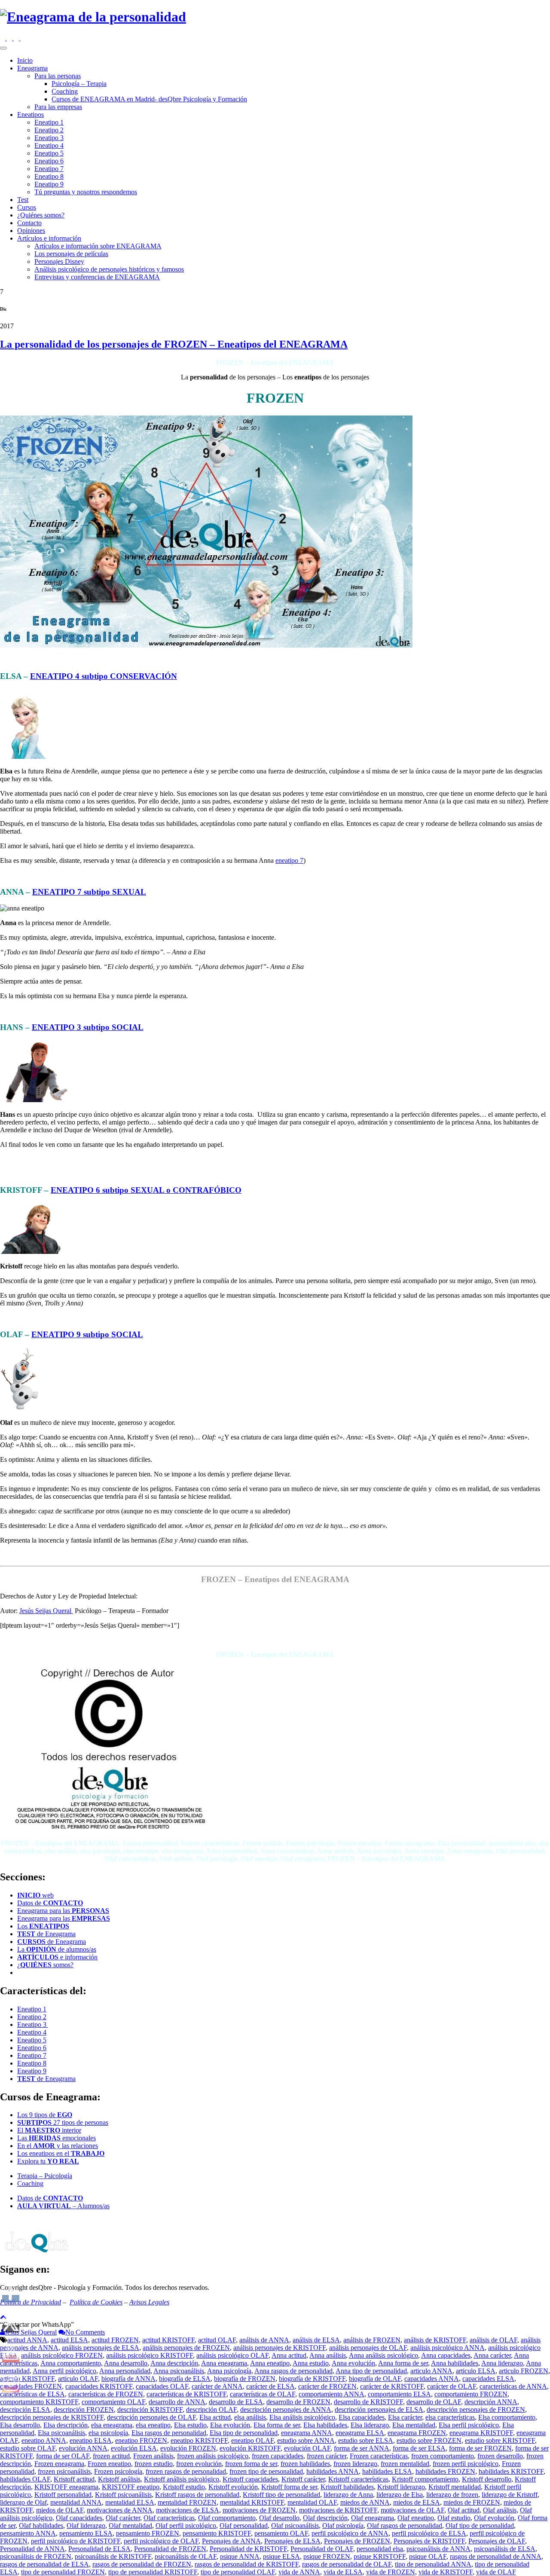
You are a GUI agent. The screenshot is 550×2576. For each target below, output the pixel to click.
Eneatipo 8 (49, 176)
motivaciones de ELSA (188, 2510)
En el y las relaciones (58, 2146)
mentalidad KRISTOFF (252, 2502)
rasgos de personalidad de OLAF (347, 2564)
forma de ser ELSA (419, 2448)
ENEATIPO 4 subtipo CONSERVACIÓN (104, 676)
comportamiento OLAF (113, 2402)
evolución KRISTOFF (250, 2448)
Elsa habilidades (325, 2425)
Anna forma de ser (403, 2363)
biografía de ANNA (128, 2379)
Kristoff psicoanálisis (123, 2495)
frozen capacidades (278, 2456)
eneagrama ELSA (360, 2433)
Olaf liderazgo (86, 2526)
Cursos (27, 207)
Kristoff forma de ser (289, 2487)
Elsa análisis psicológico (302, 2417)
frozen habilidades (305, 2464)
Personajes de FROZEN (357, 2541)
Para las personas (58, 76)
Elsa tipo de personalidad (244, 2433)
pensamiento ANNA (28, 2533)
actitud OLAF (217, 2340)
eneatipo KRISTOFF (199, 2440)
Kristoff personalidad (63, 2495)
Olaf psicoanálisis (295, 2526)
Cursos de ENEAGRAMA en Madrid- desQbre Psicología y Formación (149, 99)
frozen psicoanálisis (64, 2471)
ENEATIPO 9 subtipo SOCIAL (87, 1334)
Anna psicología (229, 2371)
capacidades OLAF (162, 2386)
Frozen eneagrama (59, 2464)
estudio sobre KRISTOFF (500, 2440)
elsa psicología (108, 2433)
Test (23, 200)
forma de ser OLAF (63, 2456)
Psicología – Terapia (79, 84)
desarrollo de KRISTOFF (368, 2402)
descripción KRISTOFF (150, 2409)
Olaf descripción (325, 2518)
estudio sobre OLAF (28, 2448)
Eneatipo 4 (49, 145)
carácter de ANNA (217, 2386)
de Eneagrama (46, 1934)
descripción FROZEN (84, 2409)
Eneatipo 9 (49, 184)
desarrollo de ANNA (177, 2402)
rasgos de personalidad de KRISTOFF (247, 2564)
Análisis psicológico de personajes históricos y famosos (109, 269)
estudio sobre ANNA (306, 2440)
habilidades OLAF (25, 2479)
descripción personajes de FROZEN (476, 2409)
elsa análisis (250, 2417)
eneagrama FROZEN (417, 2433)
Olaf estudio (454, 2518)
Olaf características (169, 2518)
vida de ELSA (343, 2572)
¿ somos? (45, 1965)
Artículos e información (49, 238)
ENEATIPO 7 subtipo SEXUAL (89, 892)
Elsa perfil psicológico (469, 2425)
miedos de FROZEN (472, 2502)
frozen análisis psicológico (213, 2456)
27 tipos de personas (63, 2122)
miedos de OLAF (60, 2510)
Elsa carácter (405, 2417)
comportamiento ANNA (332, 2394)
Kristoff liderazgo (401, 2487)
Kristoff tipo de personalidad (281, 2495)
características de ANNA (513, 2386)
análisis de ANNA (264, 2340)
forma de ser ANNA (362, 2448)
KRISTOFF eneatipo (131, 2487)
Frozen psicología (118, 2471)
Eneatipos (31, 115)
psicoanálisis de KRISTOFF (113, 2556)
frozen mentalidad (405, 2464)
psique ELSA (281, 2556)
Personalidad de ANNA (32, 2549)
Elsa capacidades (362, 2417)
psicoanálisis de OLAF (186, 2556)
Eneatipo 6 (49, 161)
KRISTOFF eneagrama (66, 2487)
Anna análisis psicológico (383, 2355)
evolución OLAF (307, 2448)
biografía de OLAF (375, 2379)
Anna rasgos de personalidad (293, 2371)
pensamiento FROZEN (148, 2533)
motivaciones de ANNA (120, 2510)
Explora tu (48, 2161)
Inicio (25, 60)
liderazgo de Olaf (23, 2502)
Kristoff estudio (184, 2487)
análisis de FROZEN (372, 2340)
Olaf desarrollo (279, 2518)
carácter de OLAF (452, 2386)
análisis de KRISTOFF (435, 2340)
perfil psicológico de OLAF (161, 2541)
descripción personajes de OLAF (151, 2417)
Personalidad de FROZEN (170, 2549)
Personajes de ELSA (292, 2541)
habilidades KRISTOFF (511, 2471)
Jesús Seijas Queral (46, 1611)
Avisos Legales (149, 2302)
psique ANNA (240, 2556)
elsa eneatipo (153, 2425)
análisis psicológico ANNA (448, 2348)
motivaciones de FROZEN (259, 2510)
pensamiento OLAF (281, 2533)
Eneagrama (32, 68)
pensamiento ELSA (86, 2533)
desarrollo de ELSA (236, 2402)
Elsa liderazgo (370, 2425)
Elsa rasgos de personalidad (169, 2433)
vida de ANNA (299, 2572)
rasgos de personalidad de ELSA (44, 2564)
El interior (49, 2130)
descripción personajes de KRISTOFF (52, 2417)
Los (43, 1926)
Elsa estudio (190, 2425)
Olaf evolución (494, 2518)
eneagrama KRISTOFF (481, 2433)
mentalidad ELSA (130, 2502)
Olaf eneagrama (373, 2518)
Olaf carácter (123, 2518)
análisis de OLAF (493, 2340)
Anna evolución (353, 2363)
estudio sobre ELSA (366, 2440)
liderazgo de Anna (348, 2495)
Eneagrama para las (63, 1911)
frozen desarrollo (500, 2456)
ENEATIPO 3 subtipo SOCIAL (88, 1027)
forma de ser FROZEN (480, 2448)
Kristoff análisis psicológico (182, 2479)
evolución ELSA (134, 2448)
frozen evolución (199, 2464)
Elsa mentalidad (414, 2425)
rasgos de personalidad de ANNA (496, 2556)
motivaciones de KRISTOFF (338, 2510)
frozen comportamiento (443, 2456)
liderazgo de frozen (452, 2495)
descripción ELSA (25, 2409)
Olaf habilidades (41, 2526)
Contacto (29, 223)
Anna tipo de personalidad (371, 2371)
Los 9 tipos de (45, 2115)
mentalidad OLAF (312, 2502)
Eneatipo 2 (49, 130)
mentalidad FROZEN (187, 2502)
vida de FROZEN (391, 2572)
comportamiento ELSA (399, 2394)
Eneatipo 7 (49, 169)
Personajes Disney (59, 261)
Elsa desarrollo (20, 2425)
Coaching (65, 91)
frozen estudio (154, 2464)
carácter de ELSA (270, 2386)
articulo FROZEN (524, 2371)
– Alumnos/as (63, 2206)
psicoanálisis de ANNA (438, 2549)
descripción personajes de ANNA (286, 2409)
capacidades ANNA (432, 2379)
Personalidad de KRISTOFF (248, 2549)
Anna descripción (174, 2363)
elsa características (450, 2417)
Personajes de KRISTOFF (429, 2541)
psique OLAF (428, 2556)
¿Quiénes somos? (41, 215)
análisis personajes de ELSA (101, 2348)
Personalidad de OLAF (322, 2549)
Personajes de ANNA (231, 2541)
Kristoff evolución (233, 2487)
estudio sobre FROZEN (429, 2440)
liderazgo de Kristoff (510, 2495)
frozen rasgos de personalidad (186, 2471)
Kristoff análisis (119, 2479)
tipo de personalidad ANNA (433, 2564)
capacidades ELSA (488, 2379)
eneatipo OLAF (252, 2440)
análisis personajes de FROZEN (186, 2348)
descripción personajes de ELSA (379, 2409)
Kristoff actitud (74, 2479)
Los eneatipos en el (61, 2153)
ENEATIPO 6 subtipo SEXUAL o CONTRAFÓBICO (146, 1190)
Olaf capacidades (79, 2518)
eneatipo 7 (289, 860)
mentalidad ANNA (76, 2502)
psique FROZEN (327, 2556)
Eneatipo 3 (49, 138)
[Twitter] (17, 38)
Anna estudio (311, 2363)
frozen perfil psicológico (466, 2464)
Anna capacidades (446, 2355)
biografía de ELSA (185, 2379)
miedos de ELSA (417, 2502)
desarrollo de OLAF (434, 2402)
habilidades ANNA (333, 2471)
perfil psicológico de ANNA (350, 2533)
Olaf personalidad (244, 2526)
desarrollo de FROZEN (298, 2402)
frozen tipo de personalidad (266, 2471)
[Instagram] (3, 38)
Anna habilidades (455, 2363)
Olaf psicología (343, 2526)
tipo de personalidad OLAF (238, 2572)
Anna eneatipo (270, 2363)
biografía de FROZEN (245, 2379)
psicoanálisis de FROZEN (36, 2556)
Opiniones (31, 231)
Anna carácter (492, 2355)
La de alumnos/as (57, 1949)
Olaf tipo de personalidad (480, 2526)
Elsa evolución (230, 2425)
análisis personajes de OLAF (368, 2348)
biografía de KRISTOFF (312, 2379)
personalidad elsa (380, 2549)
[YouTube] (23, 38)
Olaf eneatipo (416, 2518)
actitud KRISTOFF (168, 2340)
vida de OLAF (496, 2572)
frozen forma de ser (251, 2464)
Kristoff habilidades (347, 2487)
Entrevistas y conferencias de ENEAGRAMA (97, 277)
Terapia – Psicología (45, 2176)
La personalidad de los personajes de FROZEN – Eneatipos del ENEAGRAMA (174, 344)
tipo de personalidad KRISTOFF (153, 2572)
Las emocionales (57, 2138)
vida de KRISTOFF (446, 2572)
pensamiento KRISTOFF (217, 2533)
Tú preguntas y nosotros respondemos (86, 192)
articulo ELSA (476, 2371)
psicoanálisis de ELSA (505, 2549)
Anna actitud (289, 2355)
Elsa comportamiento (507, 2417)
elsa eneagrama (112, 2425)
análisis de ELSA (316, 2340)
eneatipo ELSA (91, 2440)
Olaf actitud (464, 2510)
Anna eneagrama (224, 2363)
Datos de (50, 1903)
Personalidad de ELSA (99, 2549)
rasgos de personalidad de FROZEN (142, 2564)
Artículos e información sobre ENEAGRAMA (98, 246)
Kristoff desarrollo (487, 2479)
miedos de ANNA (365, 2502)
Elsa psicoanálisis (61, 2433)
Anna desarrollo (126, 2363)
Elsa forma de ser (277, 2425)
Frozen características (379, 2456)
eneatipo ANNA (44, 2440)
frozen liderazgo (355, 2464)
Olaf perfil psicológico (186, 2526)
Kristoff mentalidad (455, 2487)
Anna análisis (328, 2355)
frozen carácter (327, 2456)
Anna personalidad (125, 2371)
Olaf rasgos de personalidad (405, 2526)
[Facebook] (10, 38)
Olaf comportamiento (227, 2518)
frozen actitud (111, 2456)
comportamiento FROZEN (471, 2394)
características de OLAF (263, 2394)
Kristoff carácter (303, 2479)
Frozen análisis (153, 2456)
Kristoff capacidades (250, 2479)
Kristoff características (358, 2479)
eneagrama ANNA (307, 2433)
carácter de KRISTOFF (392, 2386)
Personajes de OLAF (497, 2541)
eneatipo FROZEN (141, 2440)
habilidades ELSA (387, 2471)
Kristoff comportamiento (425, 2479)
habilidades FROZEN (445, 2471)
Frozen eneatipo (109, 2464)
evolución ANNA (83, 2448)
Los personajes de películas (71, 254)
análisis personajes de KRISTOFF (280, 2348)
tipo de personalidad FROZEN (63, 2572)
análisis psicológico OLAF (232, 2355)
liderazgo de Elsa (400, 2495)
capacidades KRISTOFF (99, 2386)
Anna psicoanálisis (179, 2371)
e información (57, 1957)
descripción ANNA (491, 2402)
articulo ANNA (431, 2371)
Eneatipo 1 (49, 122)
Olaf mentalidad (130, 2526)
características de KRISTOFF (186, 2394)
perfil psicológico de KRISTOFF (76, 2541)
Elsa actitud (215, 2417)
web (35, 1895)
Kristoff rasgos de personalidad (197, 2495)
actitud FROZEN (115, 2340)
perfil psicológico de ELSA (429, 2533)
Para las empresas (58, 107)
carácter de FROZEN (327, 2386)
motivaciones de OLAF (412, 2510)
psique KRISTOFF (380, 2556)
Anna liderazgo (502, 2363)
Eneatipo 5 (49, 153)
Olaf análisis (500, 2510)
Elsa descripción (66, 2425)
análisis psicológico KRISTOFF (150, 2355)
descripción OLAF (211, 2409)
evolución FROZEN (188, 2448)
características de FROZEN (106, 2394)
